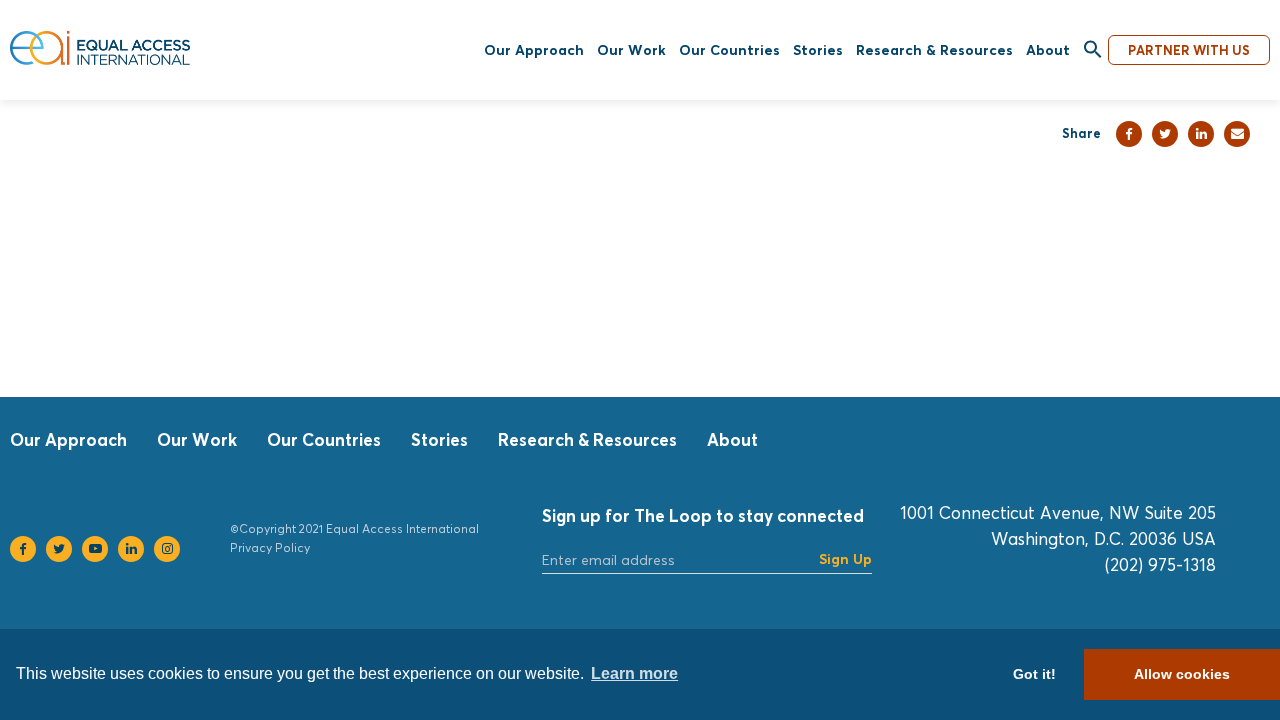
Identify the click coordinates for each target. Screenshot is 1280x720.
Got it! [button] (1034, 674)
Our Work (631, 49)
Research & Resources (934, 49)
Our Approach (534, 49)
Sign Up (845, 558)
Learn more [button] (634, 673)
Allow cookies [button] (1182, 674)
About (1048, 49)
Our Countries (729, 49)
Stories (818, 49)
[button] (1093, 50)
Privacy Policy (270, 547)
